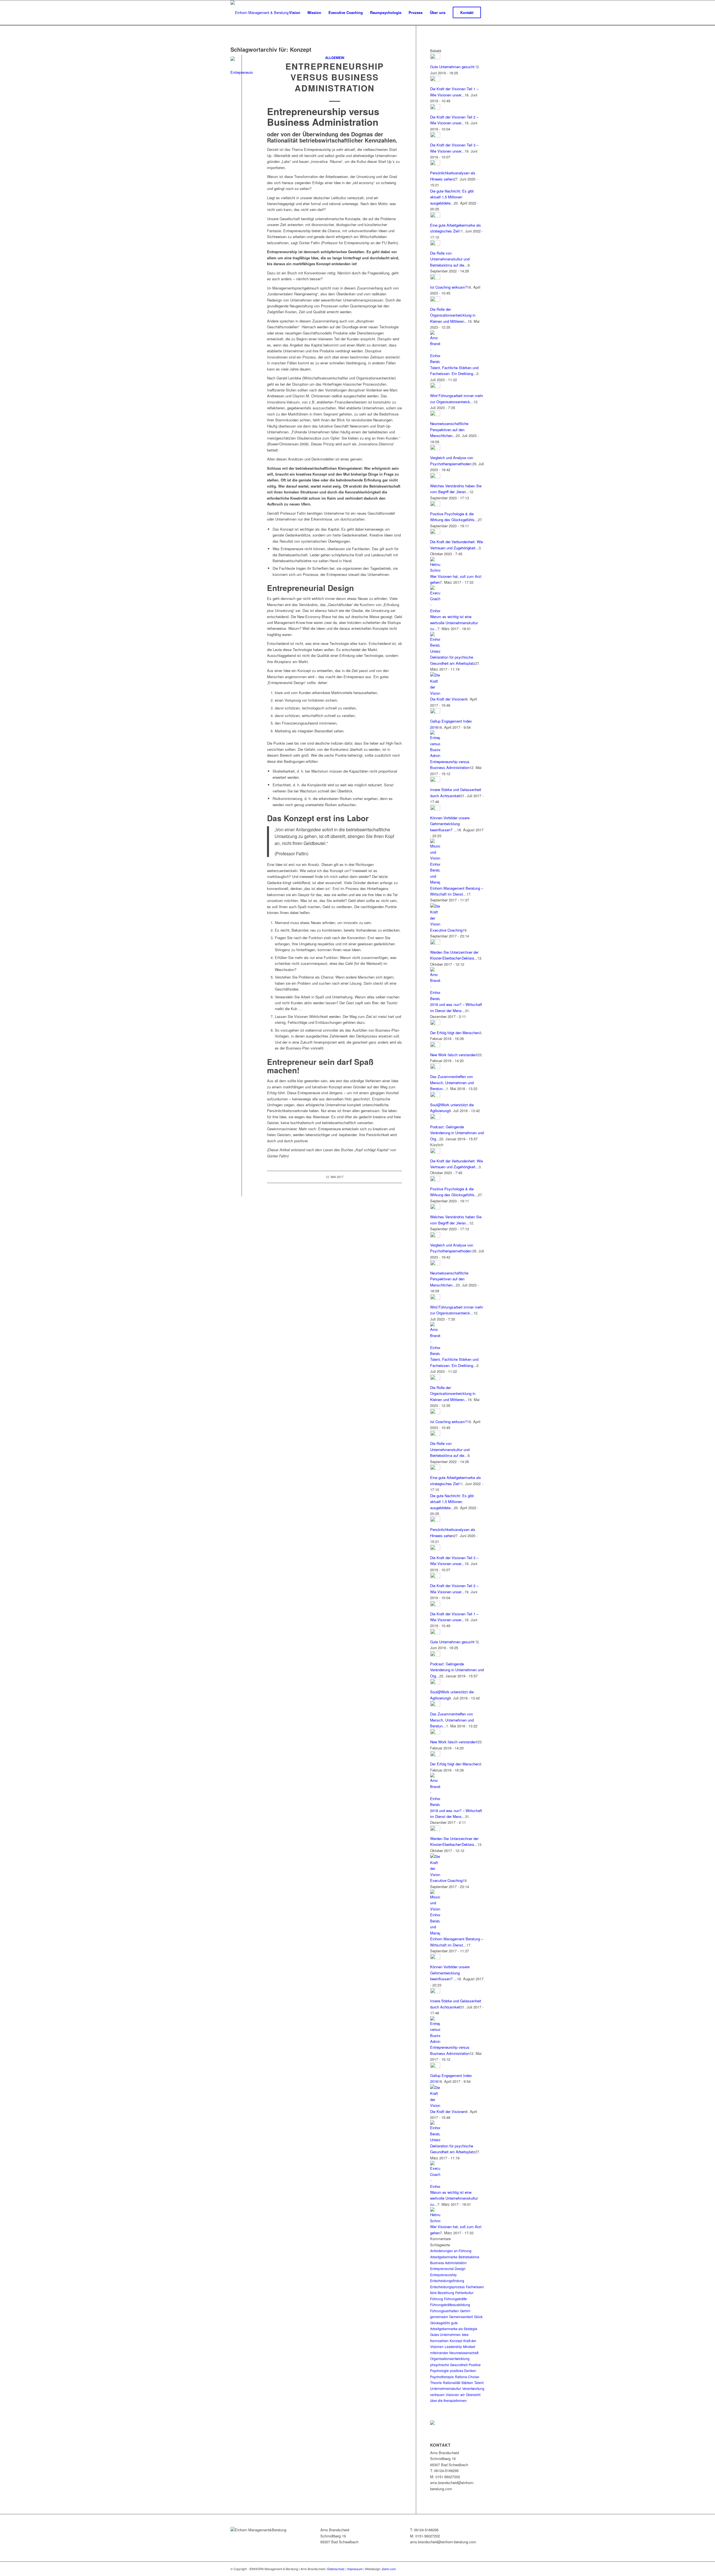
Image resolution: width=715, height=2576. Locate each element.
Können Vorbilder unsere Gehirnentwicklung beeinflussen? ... (450, 824)
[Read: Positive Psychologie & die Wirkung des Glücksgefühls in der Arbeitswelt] (435, 505)
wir (463, 2395)
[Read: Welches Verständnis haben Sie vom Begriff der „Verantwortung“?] (435, 477)
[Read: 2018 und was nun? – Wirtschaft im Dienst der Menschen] (435, 999)
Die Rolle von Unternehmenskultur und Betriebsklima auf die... (450, 259)
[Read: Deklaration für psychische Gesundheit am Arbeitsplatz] (435, 651)
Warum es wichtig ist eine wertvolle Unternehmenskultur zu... (454, 623)
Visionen (452, 2395)
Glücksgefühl (440, 2323)
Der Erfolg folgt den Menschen (455, 1033)
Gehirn (465, 2311)
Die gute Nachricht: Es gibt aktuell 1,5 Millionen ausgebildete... (452, 197)
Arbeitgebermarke (444, 2257)
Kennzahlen (439, 2341)
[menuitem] (295, 13)
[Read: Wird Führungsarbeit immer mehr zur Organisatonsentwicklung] (435, 387)
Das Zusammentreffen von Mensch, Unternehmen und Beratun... (452, 1082)
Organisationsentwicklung (450, 2358)
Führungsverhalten (445, 2311)
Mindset (469, 2346)
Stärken (467, 2382)
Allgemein (335, 58)
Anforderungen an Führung (451, 2251)
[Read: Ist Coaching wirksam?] (435, 278)
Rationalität (452, 2382)
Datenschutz (336, 2569)
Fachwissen (475, 2287)
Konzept (456, 2341)
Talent (479, 2382)
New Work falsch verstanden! (454, 1055)
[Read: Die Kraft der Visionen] (435, 693)
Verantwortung (473, 2388)
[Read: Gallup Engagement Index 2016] (435, 712)
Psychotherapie (442, 2377)
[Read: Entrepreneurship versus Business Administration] (435, 755)
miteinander (439, 2353)
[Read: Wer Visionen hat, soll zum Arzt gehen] (435, 570)
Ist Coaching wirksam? (449, 287)
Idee (465, 2334)
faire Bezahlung (442, 2293)
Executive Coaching (446, 930)
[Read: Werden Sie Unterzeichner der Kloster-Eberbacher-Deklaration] (435, 943)
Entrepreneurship (443, 2275)
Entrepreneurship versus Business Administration (335, 77)
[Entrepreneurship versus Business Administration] (242, 68)
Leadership (453, 2346)
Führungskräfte (456, 2299)
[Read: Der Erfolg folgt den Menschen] (435, 1024)
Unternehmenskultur (446, 2388)
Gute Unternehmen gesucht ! (453, 67)
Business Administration (448, 2263)
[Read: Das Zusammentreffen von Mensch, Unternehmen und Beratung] (435, 1068)
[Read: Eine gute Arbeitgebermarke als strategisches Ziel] (435, 216)
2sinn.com (389, 2569)
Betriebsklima (469, 2257)
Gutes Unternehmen (445, 2334)
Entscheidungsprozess (447, 2287)
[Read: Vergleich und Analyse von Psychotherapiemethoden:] (435, 449)
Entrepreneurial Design (448, 2268)
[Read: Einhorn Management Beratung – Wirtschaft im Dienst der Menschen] (435, 882)
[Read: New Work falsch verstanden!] (435, 1046)
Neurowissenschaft (464, 2353)
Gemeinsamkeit (461, 2317)
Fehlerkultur (464, 2293)
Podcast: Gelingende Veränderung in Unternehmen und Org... (457, 1133)
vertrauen (437, 2395)
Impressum (355, 2569)
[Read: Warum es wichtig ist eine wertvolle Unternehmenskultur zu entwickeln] (435, 611)
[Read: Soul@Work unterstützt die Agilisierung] (435, 1096)
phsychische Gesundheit (449, 2365)
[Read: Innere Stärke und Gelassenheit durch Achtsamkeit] (435, 781)
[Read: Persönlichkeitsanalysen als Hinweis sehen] (435, 164)
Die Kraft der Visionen (448, 699)
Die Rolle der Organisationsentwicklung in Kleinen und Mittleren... (453, 315)
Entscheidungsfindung (447, 2281)
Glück (478, 2317)
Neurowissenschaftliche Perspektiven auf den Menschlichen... (449, 429)
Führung (437, 2299)
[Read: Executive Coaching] (435, 924)
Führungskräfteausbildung (450, 2305)
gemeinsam (439, 2317)
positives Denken (463, 2370)
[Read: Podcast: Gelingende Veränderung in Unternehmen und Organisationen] (435, 1118)
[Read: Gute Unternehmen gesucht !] (435, 58)
